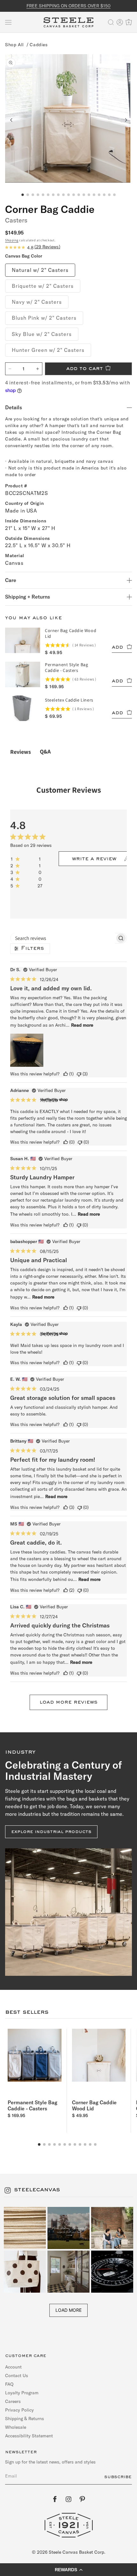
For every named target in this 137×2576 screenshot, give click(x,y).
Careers (13, 2401)
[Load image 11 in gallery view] (74, 195)
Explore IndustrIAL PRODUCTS (51, 1832)
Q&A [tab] (45, 751)
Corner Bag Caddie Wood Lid (94, 2105)
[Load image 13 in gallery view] (84, 195)
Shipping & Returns (25, 2419)
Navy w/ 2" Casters (37, 302)
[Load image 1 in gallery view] (23, 195)
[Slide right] (126, 120)
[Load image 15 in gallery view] (94, 195)
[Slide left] (11, 120)
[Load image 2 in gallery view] (28, 195)
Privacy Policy (19, 2410)
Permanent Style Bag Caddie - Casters (32, 2105)
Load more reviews (68, 1702)
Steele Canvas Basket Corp (76, 2552)
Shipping (12, 240)
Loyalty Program (22, 2393)
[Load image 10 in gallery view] (68, 195)
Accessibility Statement (29, 2436)
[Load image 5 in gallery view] (43, 195)
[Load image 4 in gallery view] (38, 195)
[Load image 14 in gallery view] (89, 195)
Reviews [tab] (21, 752)
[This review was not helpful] (79, 1074)
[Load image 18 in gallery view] (109, 195)
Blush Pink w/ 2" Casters (44, 318)
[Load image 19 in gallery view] (114, 195)
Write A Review (94, 859)
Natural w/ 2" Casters (40, 270)
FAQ (9, 2384)
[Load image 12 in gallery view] (79, 195)
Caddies (39, 45)
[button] (8, 22)
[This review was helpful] (66, 1074)
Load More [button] (68, 2310)
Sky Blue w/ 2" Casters (42, 334)
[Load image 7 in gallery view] (53, 195)
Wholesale (16, 2427)
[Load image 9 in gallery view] (63, 195)
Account (13, 2367)
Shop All (14, 45)
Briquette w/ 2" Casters (43, 286)
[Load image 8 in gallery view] (58, 195)
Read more (82, 1025)
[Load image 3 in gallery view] (33, 195)
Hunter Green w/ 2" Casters (48, 350)
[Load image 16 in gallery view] (99, 195)
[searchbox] (63, 938)
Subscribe (118, 2477)
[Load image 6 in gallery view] (48, 195)
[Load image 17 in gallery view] (104, 195)
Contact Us (17, 2376)
